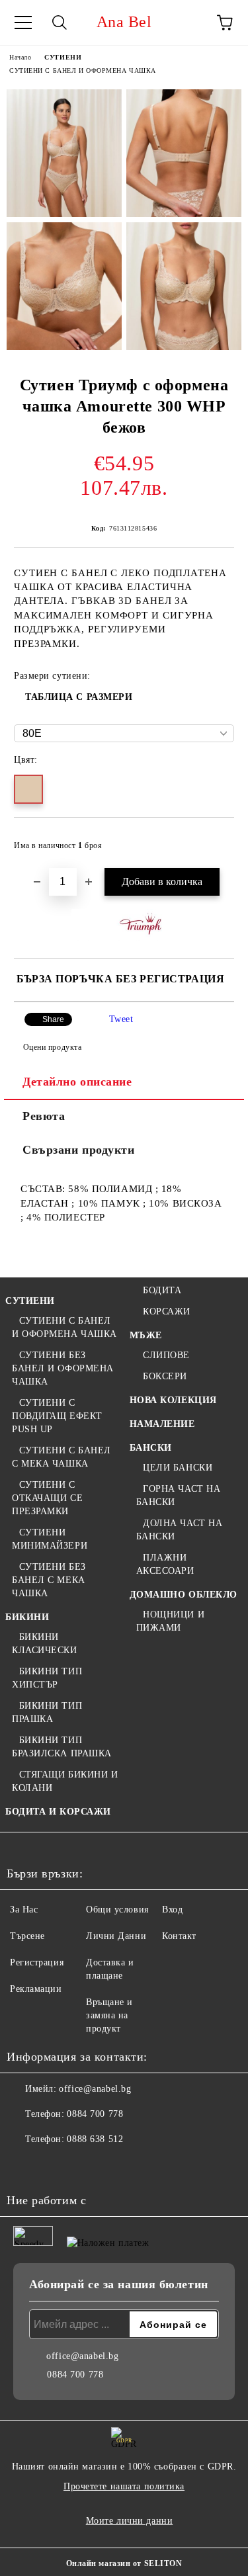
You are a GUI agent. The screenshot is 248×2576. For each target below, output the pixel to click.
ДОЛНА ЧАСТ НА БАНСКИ (180, 1530)
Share (53, 1019)
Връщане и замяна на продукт (109, 2015)
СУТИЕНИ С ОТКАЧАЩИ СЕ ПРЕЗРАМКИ (47, 1498)
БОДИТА (162, 1290)
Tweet (121, 1019)
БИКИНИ (27, 1617)
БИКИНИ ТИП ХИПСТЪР (47, 1678)
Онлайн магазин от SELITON (124, 2563)
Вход (172, 1910)
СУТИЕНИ (63, 57)
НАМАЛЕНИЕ (162, 1424)
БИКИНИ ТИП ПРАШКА (47, 1712)
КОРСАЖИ (167, 1311)
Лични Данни (116, 1936)
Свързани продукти (79, 1150)
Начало (20, 57)
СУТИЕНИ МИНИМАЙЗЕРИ (50, 1539)
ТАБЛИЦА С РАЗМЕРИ (79, 697)
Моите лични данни (130, 2521)
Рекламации (36, 1989)
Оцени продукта (52, 1047)
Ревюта (44, 1116)
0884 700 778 (95, 2114)
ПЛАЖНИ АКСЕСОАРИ (165, 1564)
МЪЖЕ (146, 1335)
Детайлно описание (77, 1082)
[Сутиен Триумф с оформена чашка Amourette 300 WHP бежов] (64, 153)
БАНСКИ (151, 1448)
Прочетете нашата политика (124, 2486)
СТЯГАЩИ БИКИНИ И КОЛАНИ (65, 1781)
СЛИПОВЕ (166, 1355)
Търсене (27, 1936)
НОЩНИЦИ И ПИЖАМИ (171, 1621)
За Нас (24, 1910)
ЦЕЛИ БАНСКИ (178, 1468)
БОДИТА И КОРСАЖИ (58, 1812)
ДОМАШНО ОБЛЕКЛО (184, 1595)
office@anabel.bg (95, 2089)
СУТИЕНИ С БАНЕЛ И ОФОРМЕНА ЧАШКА (83, 70)
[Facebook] (24, 2166)
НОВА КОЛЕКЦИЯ (173, 1400)
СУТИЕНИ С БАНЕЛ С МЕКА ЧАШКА (62, 1457)
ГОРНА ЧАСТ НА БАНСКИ (179, 1495)
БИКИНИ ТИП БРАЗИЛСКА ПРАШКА (62, 1747)
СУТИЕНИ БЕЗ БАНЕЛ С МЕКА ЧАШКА (49, 1580)
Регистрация (37, 1962)
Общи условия (117, 1910)
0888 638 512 (95, 2139)
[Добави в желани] (215, 839)
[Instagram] (53, 2166)
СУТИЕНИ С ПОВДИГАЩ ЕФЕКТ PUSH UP (57, 1416)
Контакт (179, 1936)
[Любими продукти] (188, 22)
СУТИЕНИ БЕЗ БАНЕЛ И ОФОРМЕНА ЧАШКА (63, 1368)
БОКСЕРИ (165, 1376)
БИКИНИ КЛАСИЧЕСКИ (45, 1644)
